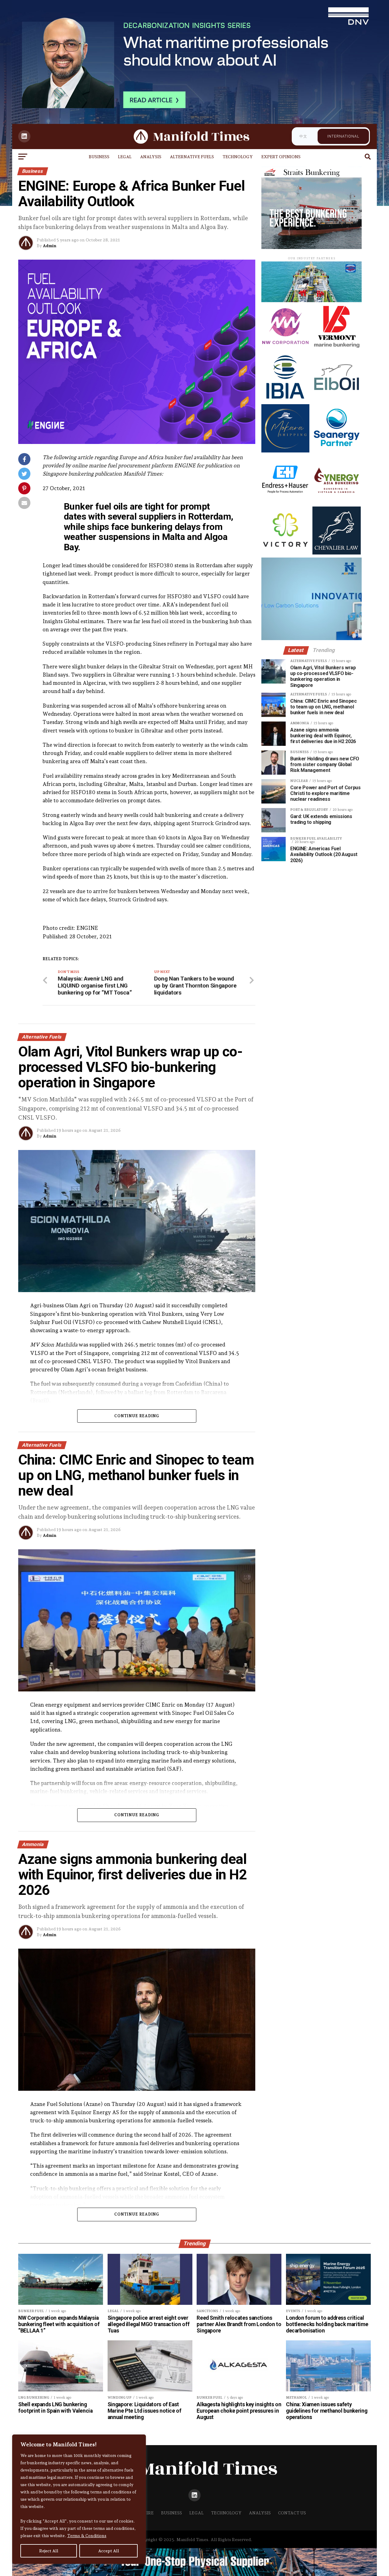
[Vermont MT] (336, 348)
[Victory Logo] (285, 553)
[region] (79, 2499)
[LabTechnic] (317, 638)
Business (99, 157)
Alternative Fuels (192, 157)
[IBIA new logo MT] (285, 399)
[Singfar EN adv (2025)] (314, 300)
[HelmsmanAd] (312, 248)
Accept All (109, 2551)
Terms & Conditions (87, 2536)
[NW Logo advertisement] (285, 348)
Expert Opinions (281, 157)
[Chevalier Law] (336, 553)
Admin (50, 246)
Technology (238, 157)
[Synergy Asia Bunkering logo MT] (336, 502)
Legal (125, 157)
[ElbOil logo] (336, 399)
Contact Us (292, 2513)
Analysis (151, 157)
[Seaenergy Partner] (336, 451)
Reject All (49, 2551)
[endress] (285, 502)
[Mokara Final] (285, 451)
